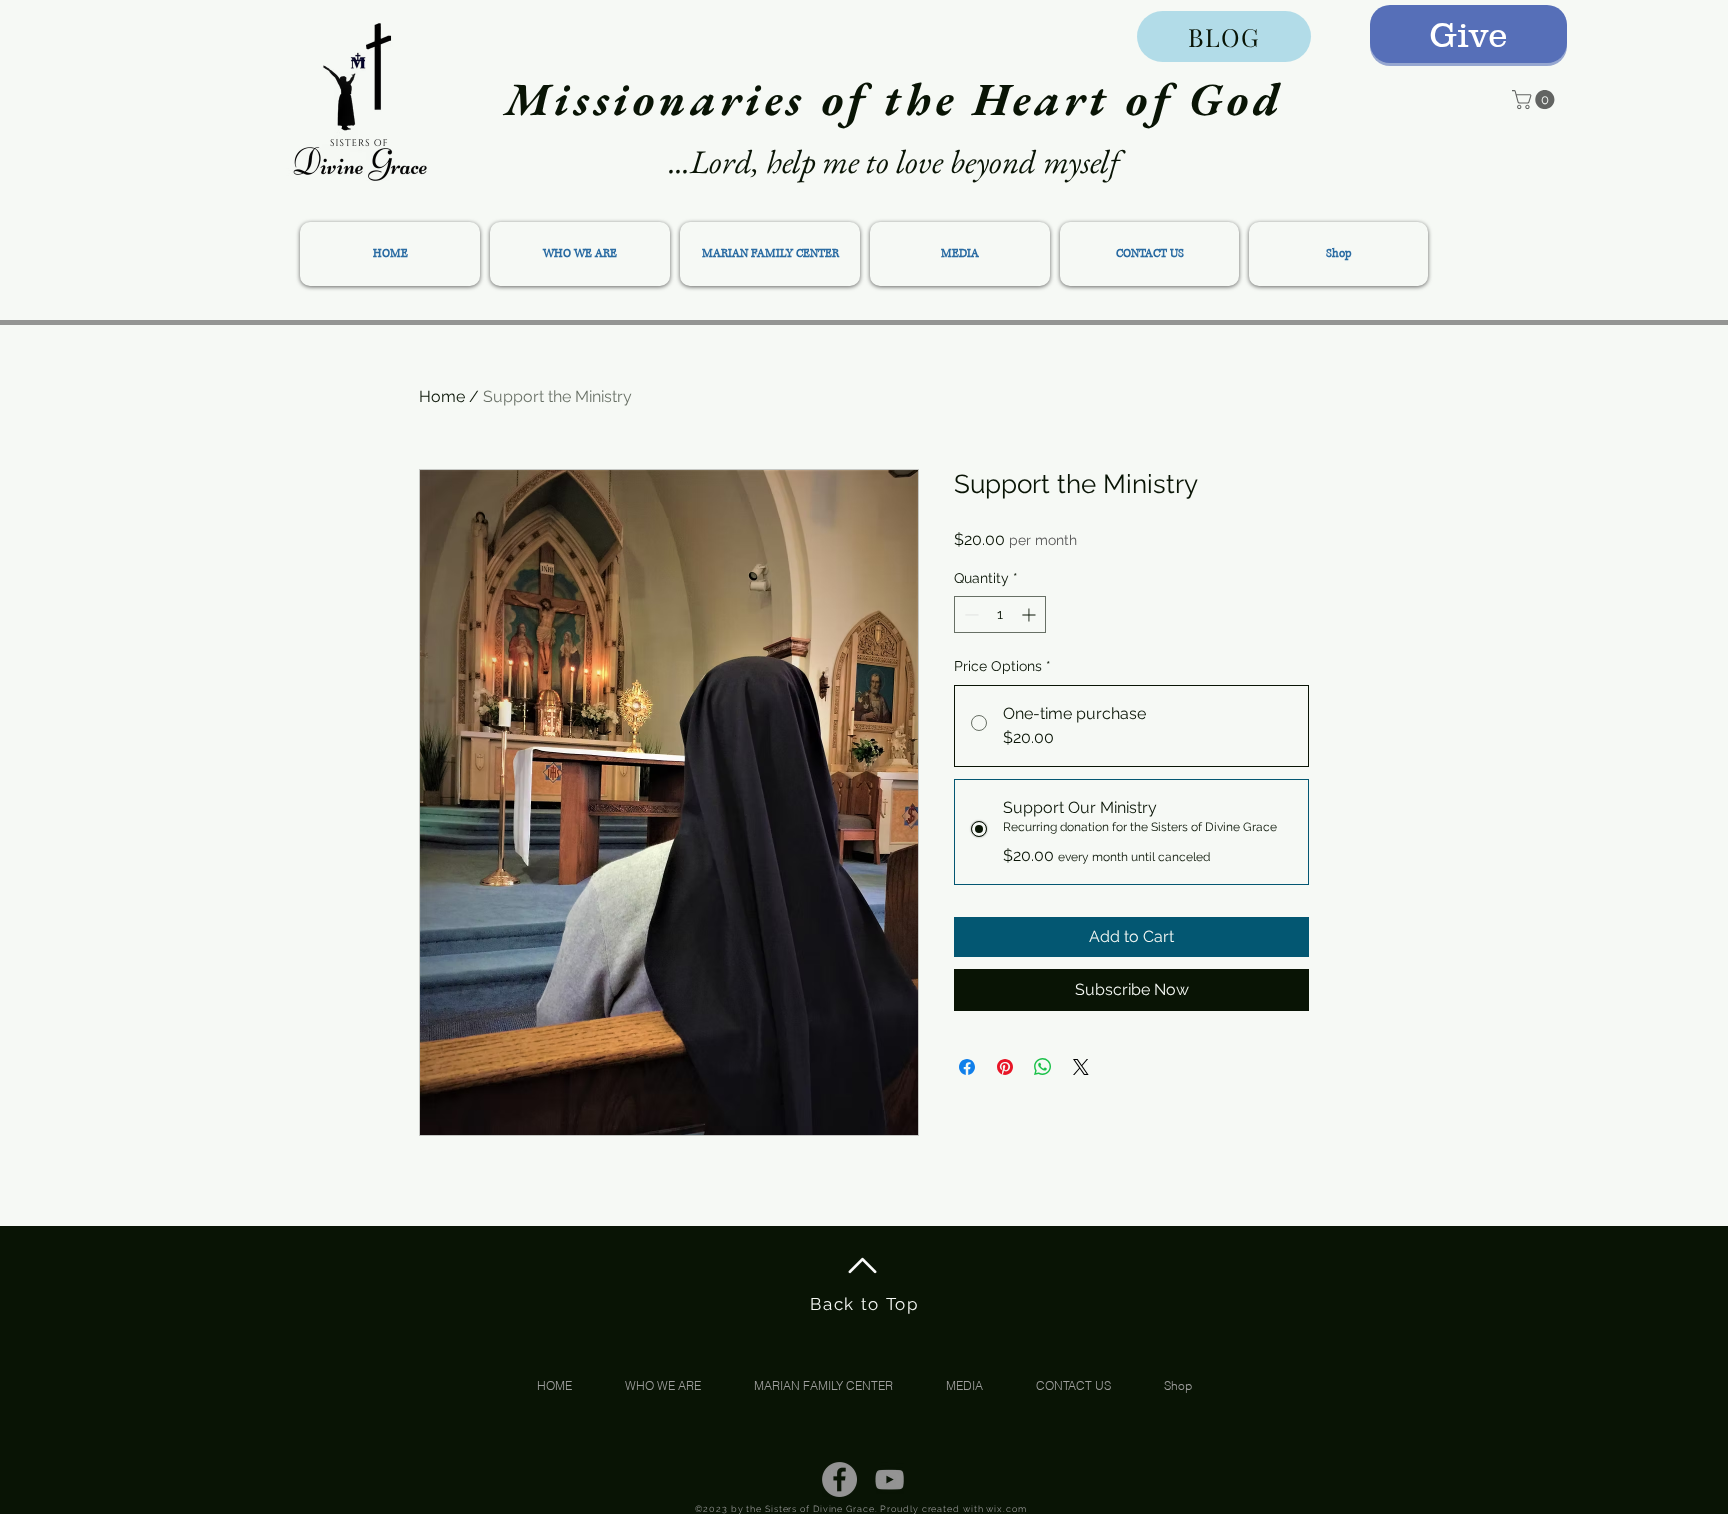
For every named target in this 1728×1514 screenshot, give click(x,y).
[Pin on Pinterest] (1005, 1067)
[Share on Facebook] (967, 1067)
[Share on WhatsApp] (1043, 1067)
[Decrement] (969, 614)
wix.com (1006, 1509)
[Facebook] (839, 1479)
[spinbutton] (1000, 614)
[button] (1535, 99)
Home (442, 396)
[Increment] (1030, 614)
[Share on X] (1081, 1067)
